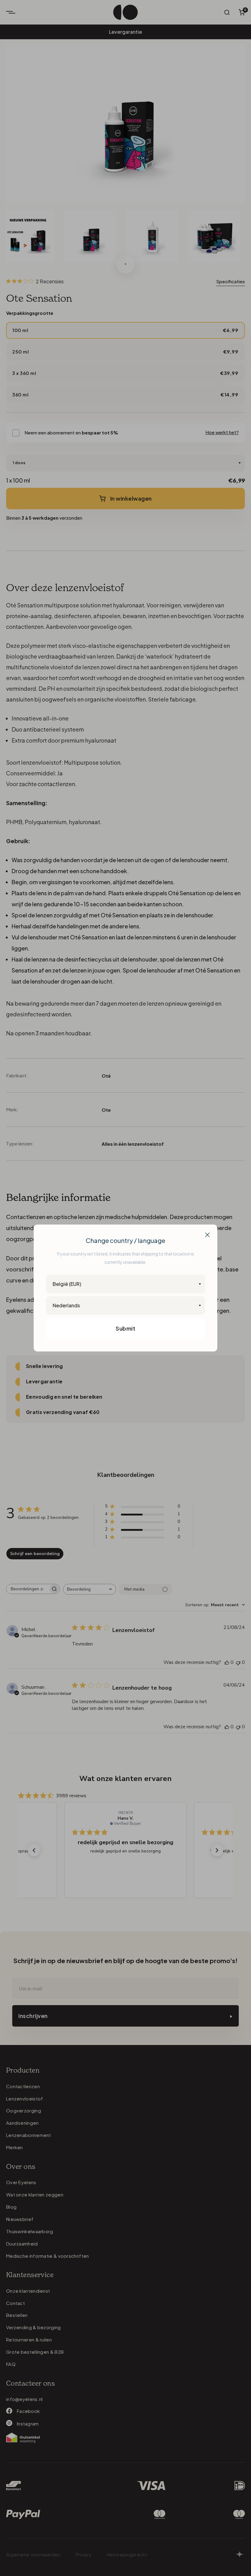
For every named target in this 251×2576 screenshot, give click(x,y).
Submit (125, 1328)
